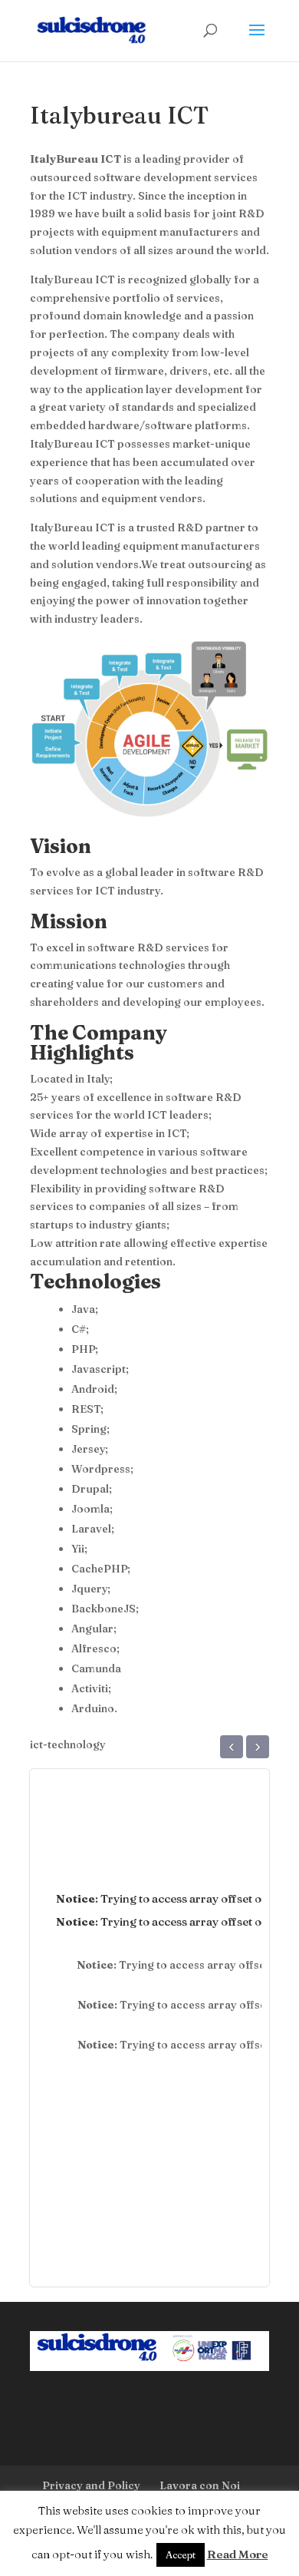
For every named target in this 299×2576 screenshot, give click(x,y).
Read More (238, 2554)
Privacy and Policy (91, 2485)
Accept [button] (181, 2555)
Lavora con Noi (200, 2485)
